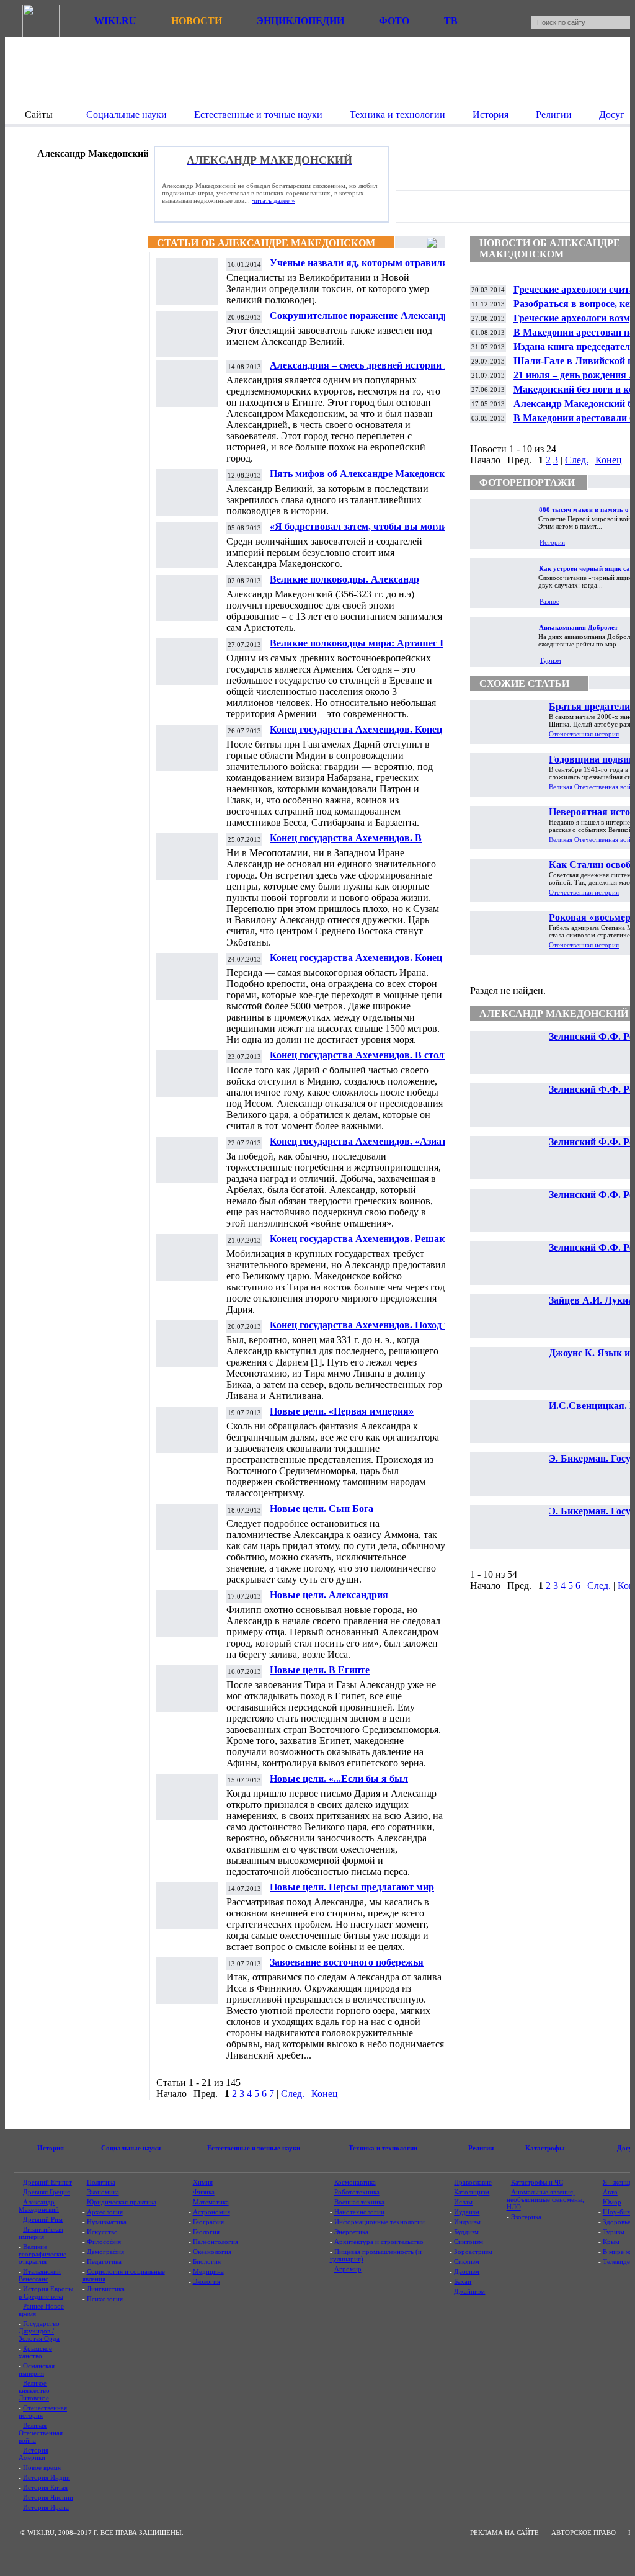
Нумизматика (107, 2222)
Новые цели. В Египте (320, 1670)
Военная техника (359, 2202)
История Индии (47, 2477)
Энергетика (351, 2232)
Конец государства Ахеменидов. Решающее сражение (367, 1244)
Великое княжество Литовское (34, 2390)
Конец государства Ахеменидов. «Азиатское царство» (368, 1146)
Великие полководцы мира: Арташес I (357, 643)
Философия (104, 2242)
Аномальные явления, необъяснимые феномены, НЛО (545, 2199)
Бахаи (463, 2281)
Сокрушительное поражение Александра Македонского (362, 320)
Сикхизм (467, 2261)
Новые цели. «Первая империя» (342, 1411)
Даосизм (467, 2271)
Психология (105, 2299)
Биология (207, 2261)
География (208, 2222)
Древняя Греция (47, 2192)
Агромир (348, 2269)
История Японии (48, 2497)
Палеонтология (215, 2242)
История (552, 542)
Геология (206, 2232)
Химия (203, 2182)
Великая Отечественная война (41, 2433)
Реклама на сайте (504, 2533)
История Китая (45, 2487)
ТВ (451, 21)
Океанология (212, 2252)
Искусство (102, 2232)
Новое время (42, 2467)
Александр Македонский (39, 2206)
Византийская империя (41, 2233)
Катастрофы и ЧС (537, 2182)
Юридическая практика (122, 2202)
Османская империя (37, 2369)
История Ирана (46, 2507)
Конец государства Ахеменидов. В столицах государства (367, 1060)
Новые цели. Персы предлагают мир (352, 1887)
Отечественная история (584, 734)
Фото (394, 21)
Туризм (550, 660)
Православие (473, 2182)
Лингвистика (106, 2289)
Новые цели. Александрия (329, 1595)
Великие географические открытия (42, 2254)
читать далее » (273, 200)
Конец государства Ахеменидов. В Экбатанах (346, 843)
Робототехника (357, 2192)
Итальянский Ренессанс (40, 2275)
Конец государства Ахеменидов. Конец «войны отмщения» (356, 963)
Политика (101, 2182)
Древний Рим (43, 2219)
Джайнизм (469, 2291)
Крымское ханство (35, 2352)
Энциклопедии (300, 21)
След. (293, 2094)
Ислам (463, 2202)
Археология (105, 2212)
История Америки (33, 2454)
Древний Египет (47, 2182)
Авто (610, 2192)
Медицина (208, 2271)
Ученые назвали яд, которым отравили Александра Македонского (359, 268)
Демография (105, 2252)
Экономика (103, 2192)
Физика (204, 2192)
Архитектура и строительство (379, 2242)
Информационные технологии (380, 2222)
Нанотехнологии (359, 2212)
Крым (611, 2242)
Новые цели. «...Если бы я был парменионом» (339, 1783)
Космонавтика (355, 2182)
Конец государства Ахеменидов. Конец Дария (356, 734)
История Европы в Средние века (46, 2292)
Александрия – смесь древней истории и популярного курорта (360, 370)
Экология (206, 2281)
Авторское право (584, 2533)
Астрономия (211, 2212)
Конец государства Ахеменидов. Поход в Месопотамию (360, 1330)
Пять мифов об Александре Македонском (363, 474)
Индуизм (467, 2222)
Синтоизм (468, 2242)
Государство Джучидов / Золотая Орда (39, 2331)
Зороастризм (473, 2252)
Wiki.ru (115, 21)
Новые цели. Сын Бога (322, 1509)
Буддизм (466, 2232)
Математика (211, 2202)
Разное (549, 601)
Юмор (612, 2202)
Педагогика (104, 2261)
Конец (325, 2094)
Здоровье (617, 2222)
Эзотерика (526, 2217)
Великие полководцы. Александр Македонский (344, 584)
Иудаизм (467, 2212)
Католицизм (472, 2192)
